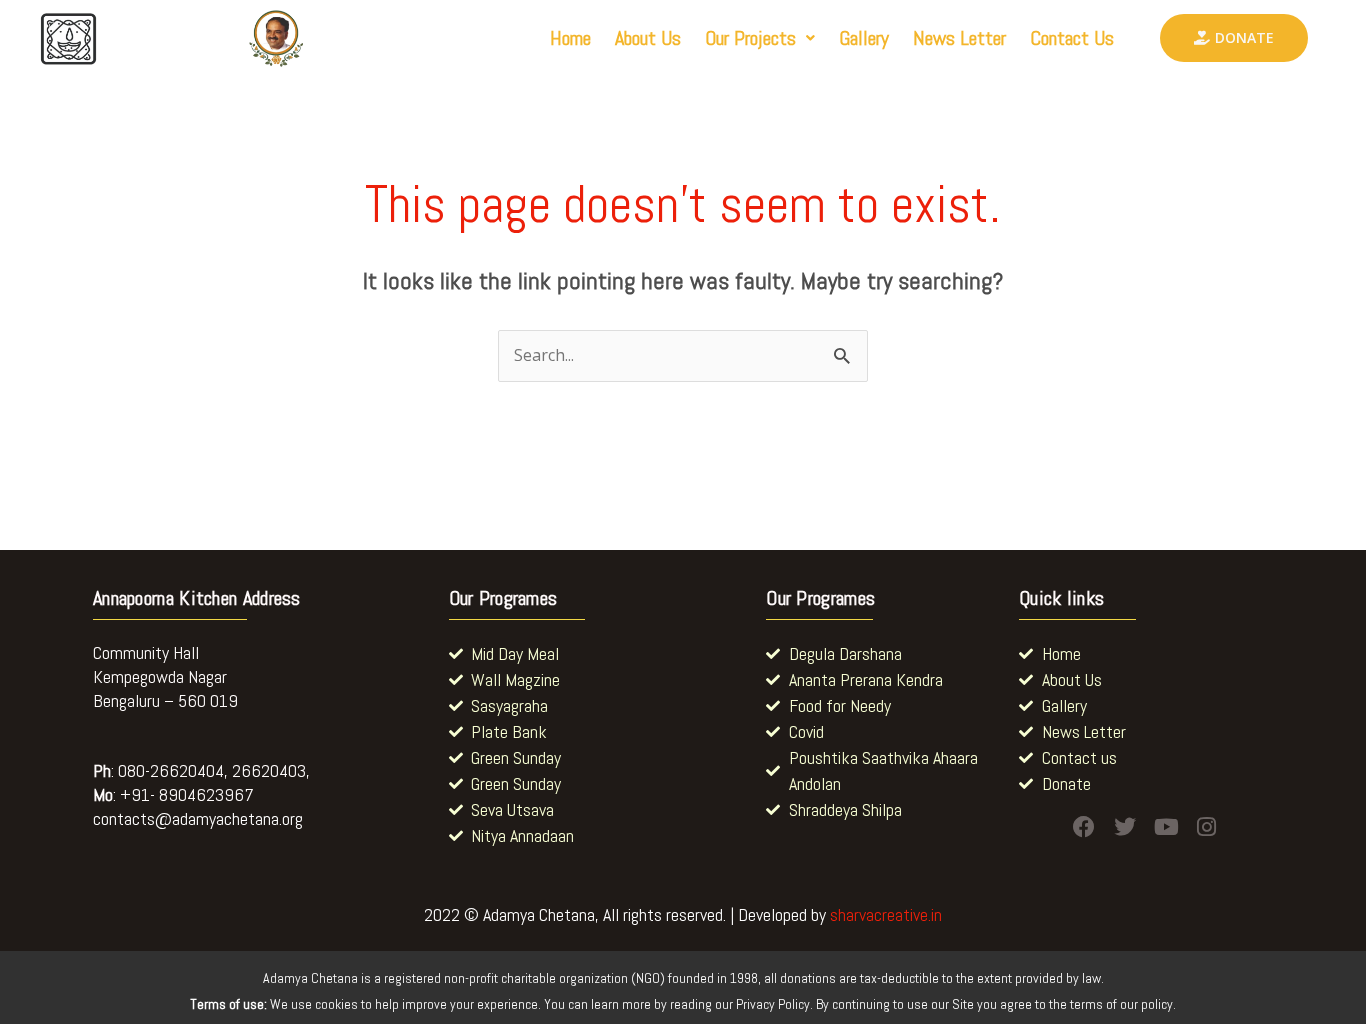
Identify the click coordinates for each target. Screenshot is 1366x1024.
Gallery (864, 38)
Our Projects (750, 38)
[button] (760, 38)
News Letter (959, 38)
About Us (648, 38)
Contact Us (1072, 38)
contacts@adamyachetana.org (198, 818)
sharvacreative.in (886, 914)
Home (570, 38)
